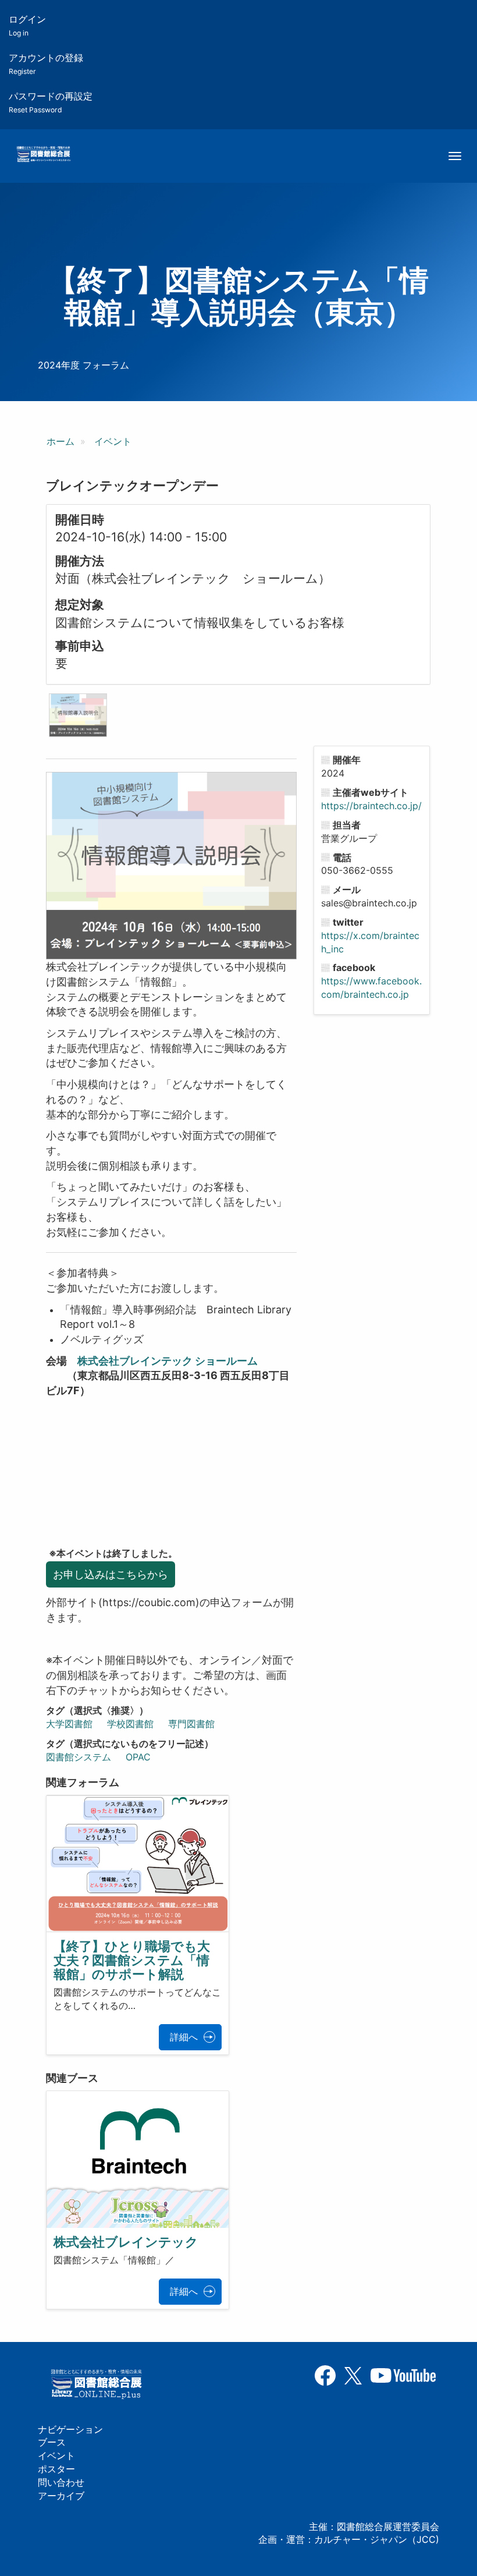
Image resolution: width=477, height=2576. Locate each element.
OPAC (138, 1757)
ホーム (60, 441)
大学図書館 (69, 1724)
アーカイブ (61, 2496)
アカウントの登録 (46, 64)
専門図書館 (191, 1724)
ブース (52, 2442)
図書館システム (79, 1757)
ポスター (56, 2469)
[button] (78, 715)
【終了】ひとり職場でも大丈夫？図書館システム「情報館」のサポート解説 (132, 1960)
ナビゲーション (70, 2429)
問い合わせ (61, 2482)
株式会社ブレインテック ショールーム (168, 1361)
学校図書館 (130, 1724)
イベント (113, 441)
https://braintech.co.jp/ (371, 806)
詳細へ (184, 2037)
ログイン (27, 25)
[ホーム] (43, 155)
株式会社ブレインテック (126, 2242)
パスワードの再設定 (51, 102)
